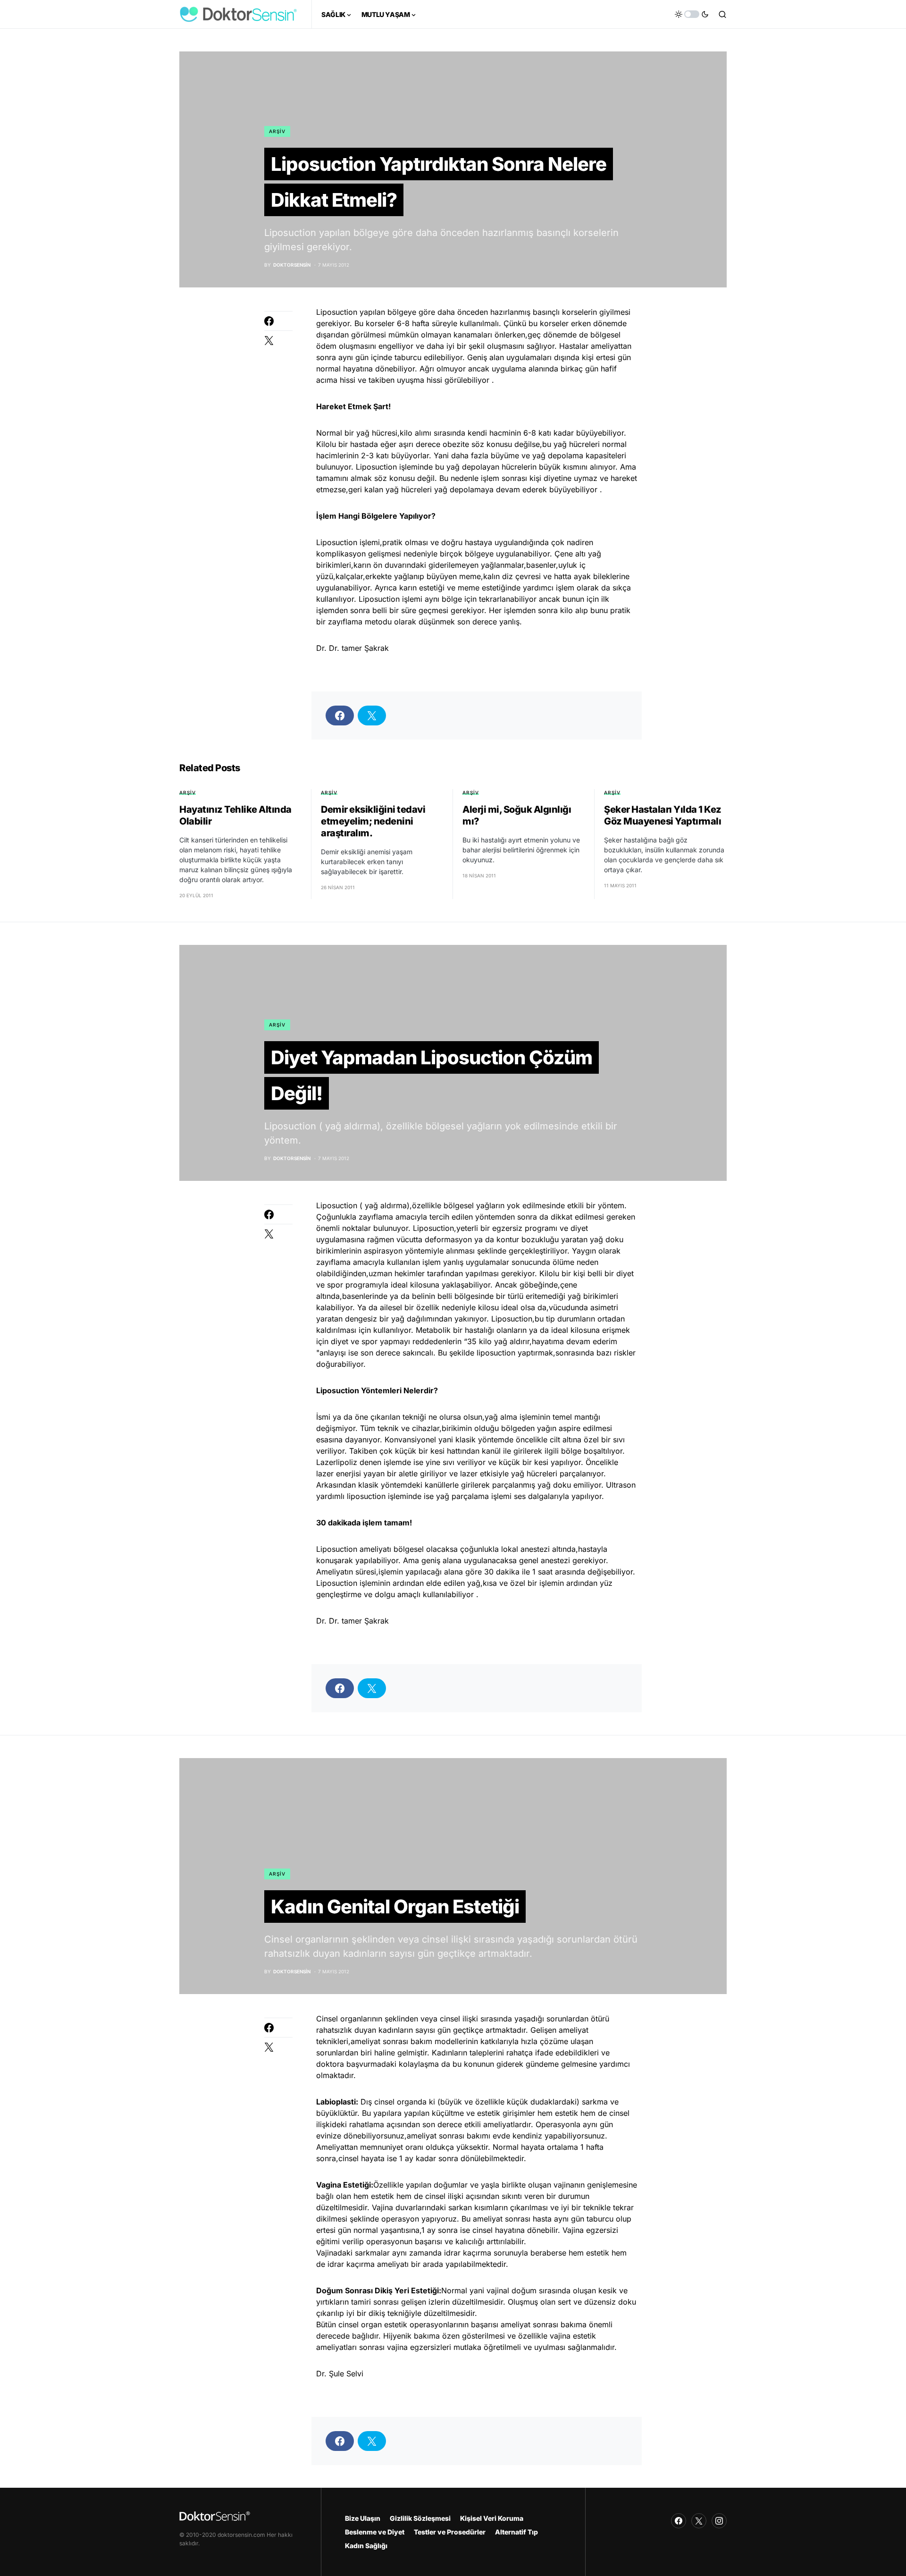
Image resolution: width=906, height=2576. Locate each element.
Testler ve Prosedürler (450, 2532)
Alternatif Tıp (516, 2532)
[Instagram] (719, 2521)
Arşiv (277, 131)
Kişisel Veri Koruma (492, 2518)
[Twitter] (699, 2521)
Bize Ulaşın (363, 2518)
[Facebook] (679, 2521)
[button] (692, 14)
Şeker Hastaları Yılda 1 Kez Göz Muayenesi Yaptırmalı (663, 815)
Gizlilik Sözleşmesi (420, 2518)
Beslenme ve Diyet (375, 2532)
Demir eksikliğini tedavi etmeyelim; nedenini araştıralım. (373, 821)
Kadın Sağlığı (366, 2546)
